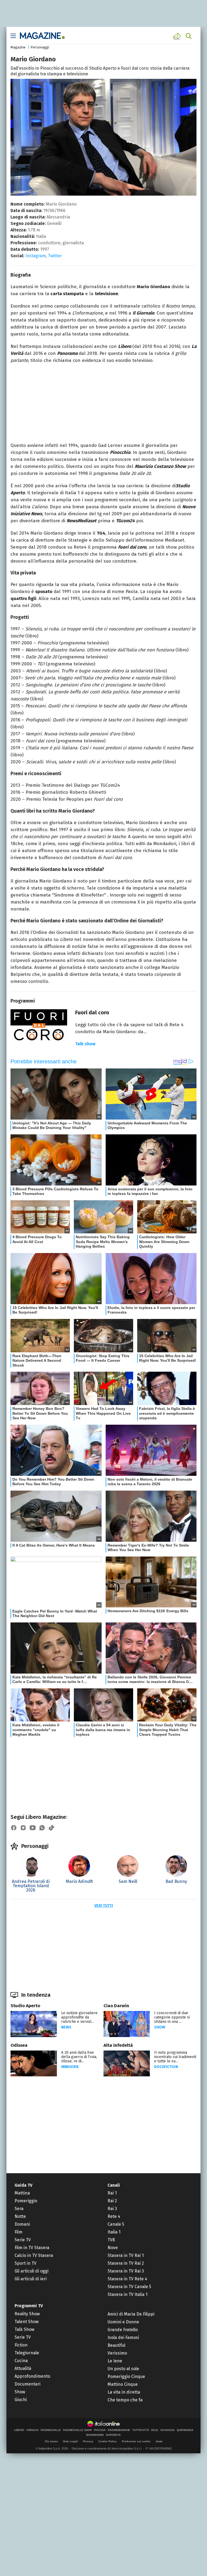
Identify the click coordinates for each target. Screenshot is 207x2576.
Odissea (19, 2045)
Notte (20, 2216)
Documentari (27, 2384)
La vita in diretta (124, 2392)
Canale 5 (116, 2224)
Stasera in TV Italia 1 (127, 2294)
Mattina (22, 2193)
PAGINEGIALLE (51, 2430)
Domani (22, 2224)
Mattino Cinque (123, 2384)
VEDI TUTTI (104, 1906)
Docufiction (166, 2067)
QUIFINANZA (185, 2430)
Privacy (88, 2441)
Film (18, 2232)
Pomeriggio (26, 2201)
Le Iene (115, 2361)
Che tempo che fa (125, 2400)
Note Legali (70, 2441)
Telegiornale (27, 2353)
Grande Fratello (123, 2330)
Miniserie (70, 2067)
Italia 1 (114, 2232)
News (66, 2027)
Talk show (85, 1044)
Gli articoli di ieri (31, 2279)
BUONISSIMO (95, 2435)
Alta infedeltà (118, 2045)
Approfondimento (32, 2376)
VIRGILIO (32, 2430)
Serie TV (23, 2240)
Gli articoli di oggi (32, 2271)
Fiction (21, 2345)
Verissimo (117, 2353)
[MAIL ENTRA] (178, 36)
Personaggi (40, 47)
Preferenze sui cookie (136, 2441)
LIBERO (19, 2430)
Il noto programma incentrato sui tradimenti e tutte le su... (175, 2057)
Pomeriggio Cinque (126, 2376)
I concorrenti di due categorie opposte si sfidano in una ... (172, 2017)
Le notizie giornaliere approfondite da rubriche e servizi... (79, 2017)
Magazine (18, 47)
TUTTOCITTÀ (141, 2430)
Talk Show (24, 2329)
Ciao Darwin (116, 2006)
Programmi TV (29, 2306)
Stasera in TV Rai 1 (126, 2255)
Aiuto (159, 2441)
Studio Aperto (25, 2006)
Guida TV (23, 2185)
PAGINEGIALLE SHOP (77, 2430)
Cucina (21, 2361)
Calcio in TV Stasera (34, 2255)
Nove (113, 2248)
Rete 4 (114, 2216)
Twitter (55, 256)
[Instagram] (23, 1828)
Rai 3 (112, 2209)
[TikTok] (51, 1828)
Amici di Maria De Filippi (131, 2314)
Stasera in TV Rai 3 (126, 2271)
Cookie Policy (108, 2441)
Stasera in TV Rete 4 (127, 2279)
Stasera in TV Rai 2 (126, 2263)
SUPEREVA (113, 2435)
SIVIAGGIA (168, 2430)
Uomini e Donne (123, 2322)
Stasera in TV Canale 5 (129, 2287)
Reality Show (27, 2314)
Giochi (21, 2400)
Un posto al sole (123, 2369)
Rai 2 (112, 2201)
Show (160, 2027)
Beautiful (116, 2345)
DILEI (155, 2430)
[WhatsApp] (42, 1828)
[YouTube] (33, 1828)
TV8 (111, 2240)
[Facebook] (14, 1828)
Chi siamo (51, 2441)
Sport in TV (25, 2263)
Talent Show (27, 2322)
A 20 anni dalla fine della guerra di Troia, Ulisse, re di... (79, 2057)
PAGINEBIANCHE (119, 2430)
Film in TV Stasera (32, 2248)
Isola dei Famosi (123, 2337)
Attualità (23, 2368)
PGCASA (100, 2430)
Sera (19, 2209)
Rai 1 (112, 2193)
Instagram (36, 256)
